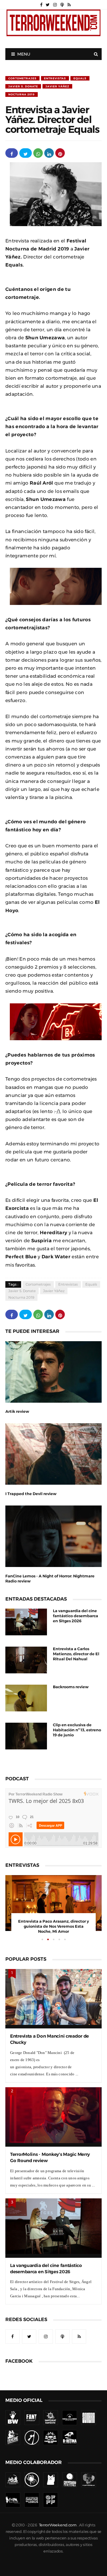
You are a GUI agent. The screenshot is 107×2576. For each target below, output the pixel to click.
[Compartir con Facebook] (12, 153)
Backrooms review (71, 1687)
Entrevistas (55, 78)
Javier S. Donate (23, 86)
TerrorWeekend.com (58, 2525)
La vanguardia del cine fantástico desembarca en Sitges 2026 (75, 1616)
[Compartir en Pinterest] (60, 153)
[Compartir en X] (26, 153)
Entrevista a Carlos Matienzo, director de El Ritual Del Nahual (76, 1654)
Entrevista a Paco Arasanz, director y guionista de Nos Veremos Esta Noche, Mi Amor (53, 1926)
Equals (80, 78)
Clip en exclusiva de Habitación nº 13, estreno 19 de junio (77, 1730)
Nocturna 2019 (22, 94)
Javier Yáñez (57, 86)
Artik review (17, 1411)
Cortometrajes (22, 78)
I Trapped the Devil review (31, 1494)
